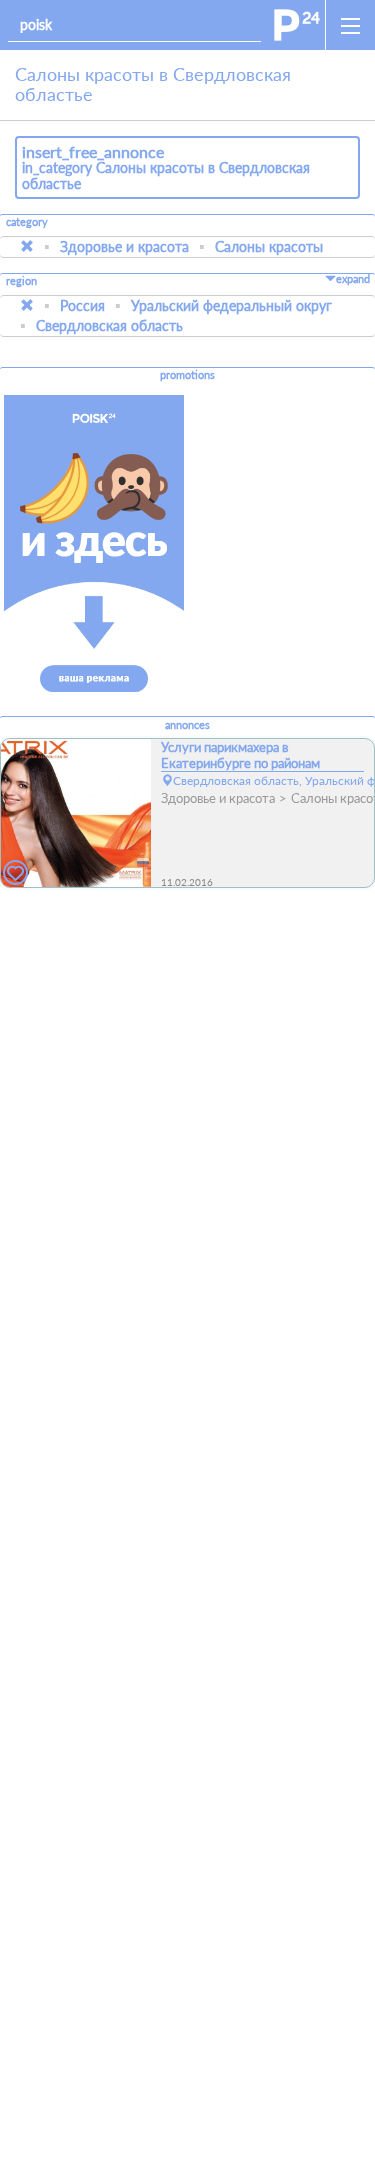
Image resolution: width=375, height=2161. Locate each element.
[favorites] (16, 873)
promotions (187, 375)
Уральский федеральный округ (231, 305)
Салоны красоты (269, 246)
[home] (297, 25)
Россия (82, 305)
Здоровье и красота (124, 246)
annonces (187, 725)
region (21, 281)
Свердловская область (109, 325)
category (27, 222)
